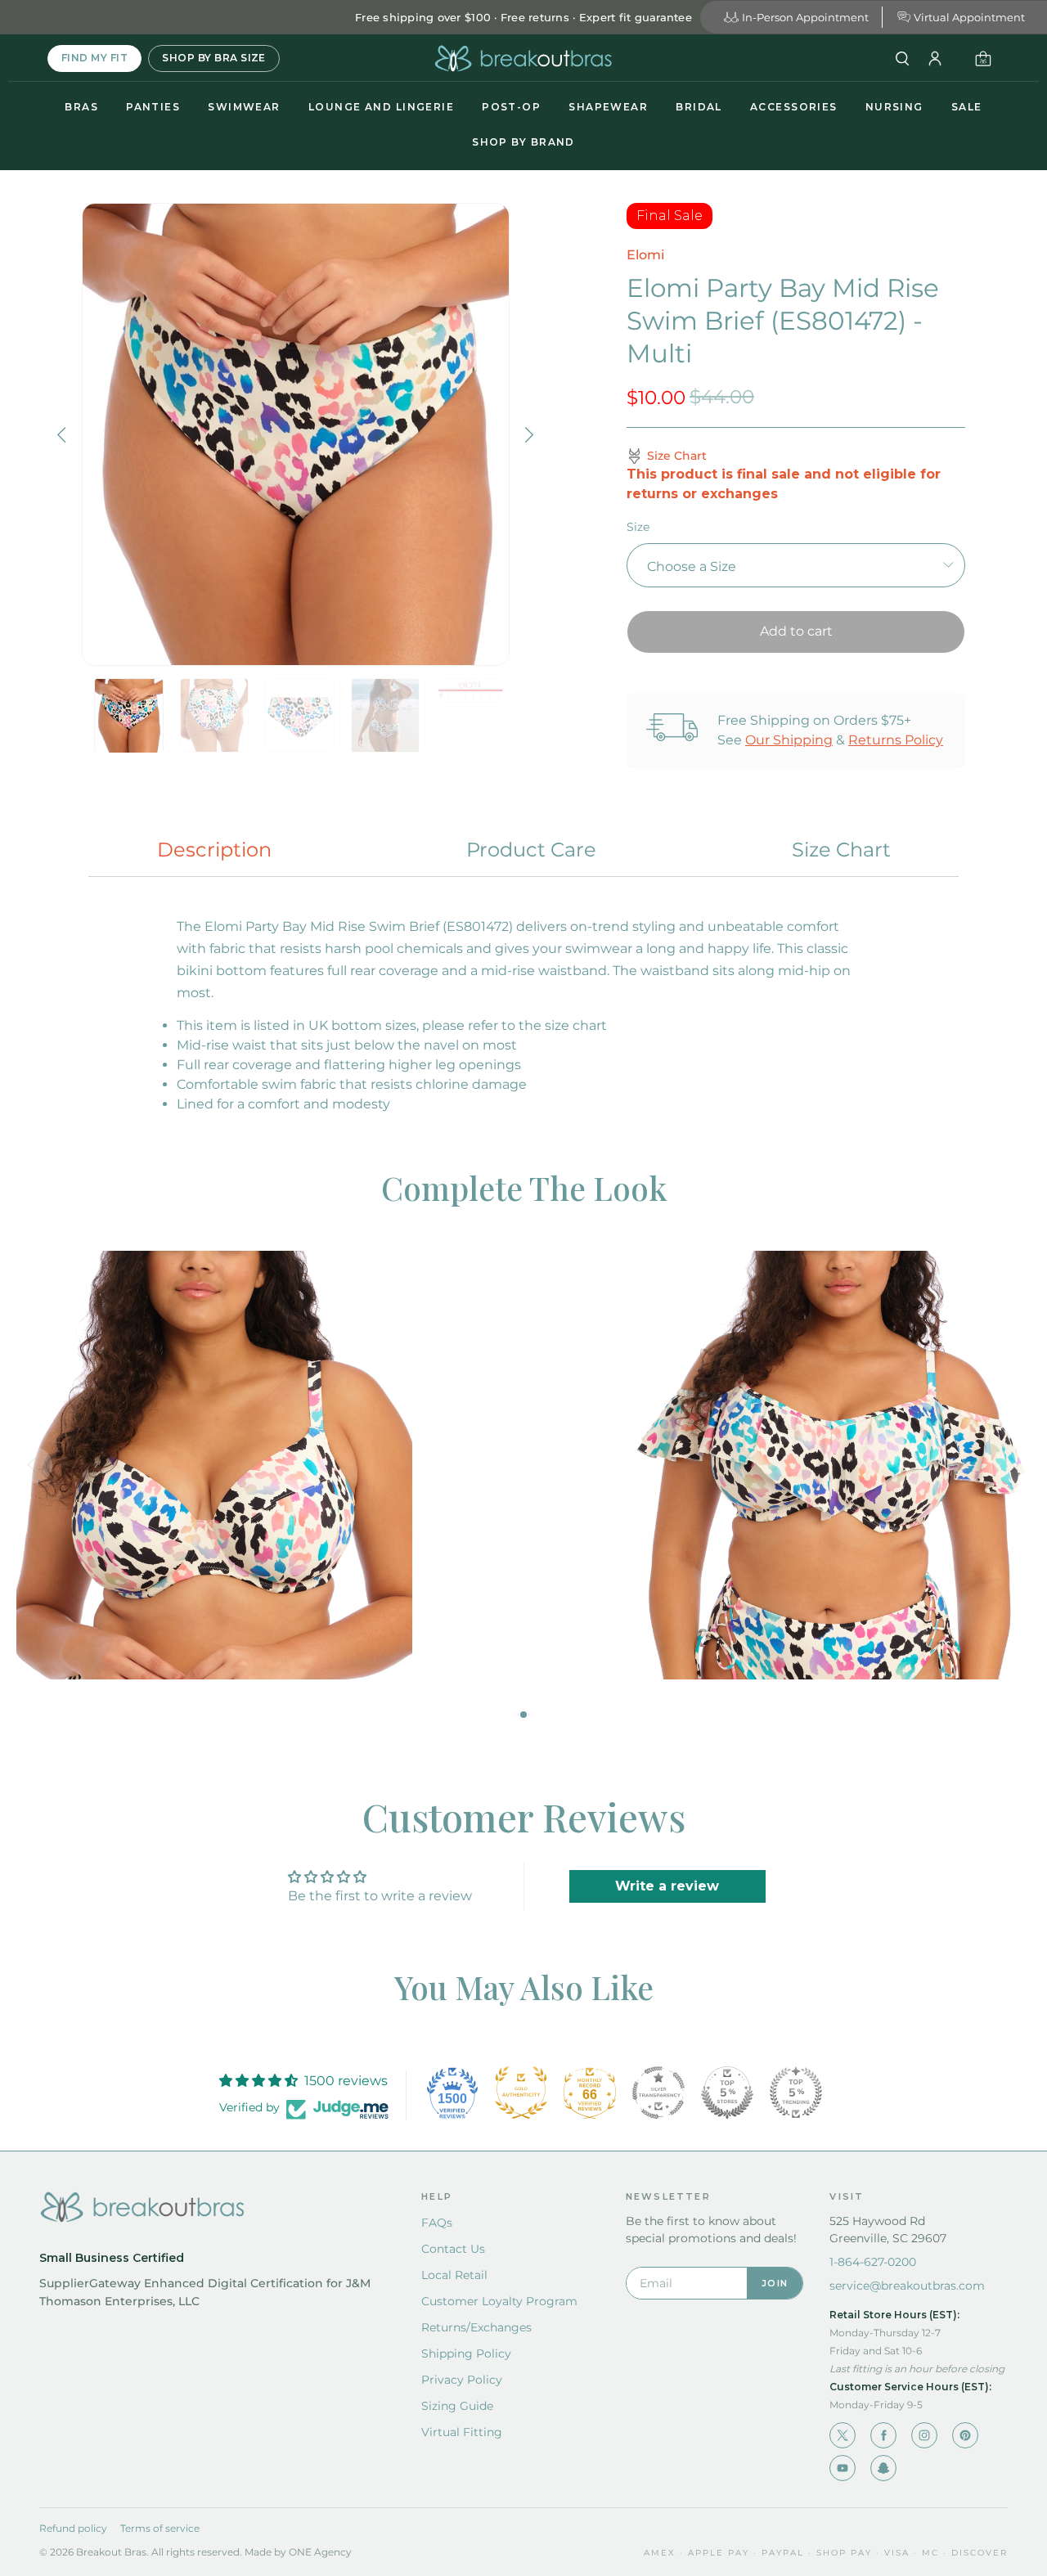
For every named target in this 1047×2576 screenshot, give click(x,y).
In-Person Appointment (805, 17)
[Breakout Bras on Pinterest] (965, 2435)
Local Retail (454, 2275)
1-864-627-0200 (873, 2262)
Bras (81, 107)
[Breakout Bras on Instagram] (924, 2435)
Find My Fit (94, 58)
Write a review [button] (667, 1886)
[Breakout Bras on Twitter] (843, 2435)
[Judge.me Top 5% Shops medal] (727, 2093)
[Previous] (64, 434)
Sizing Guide (457, 2406)
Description (214, 850)
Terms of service (160, 2528)
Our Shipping (789, 740)
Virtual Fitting (462, 2432)
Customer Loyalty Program (499, 2301)
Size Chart (841, 850)
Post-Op (511, 107)
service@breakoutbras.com (907, 2286)
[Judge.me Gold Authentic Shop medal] (521, 2093)
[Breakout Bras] (523, 58)
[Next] (528, 434)
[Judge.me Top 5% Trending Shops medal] (796, 2093)
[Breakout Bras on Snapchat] (883, 2468)
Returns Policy (896, 740)
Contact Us (453, 2249)
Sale (967, 107)
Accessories (794, 107)
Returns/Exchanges (476, 2327)
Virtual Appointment (969, 17)
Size (638, 527)
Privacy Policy (462, 2380)
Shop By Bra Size (214, 58)
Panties (153, 107)
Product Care (531, 850)
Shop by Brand (523, 142)
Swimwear (244, 107)
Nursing (894, 107)
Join (775, 2283)
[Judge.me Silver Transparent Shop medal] (658, 2093)
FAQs (437, 2223)
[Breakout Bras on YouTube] (843, 2468)
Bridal (699, 107)
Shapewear (608, 107)
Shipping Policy (466, 2353)
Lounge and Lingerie (381, 107)
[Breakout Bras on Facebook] (883, 2435)
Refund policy (73, 2528)
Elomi (645, 255)
